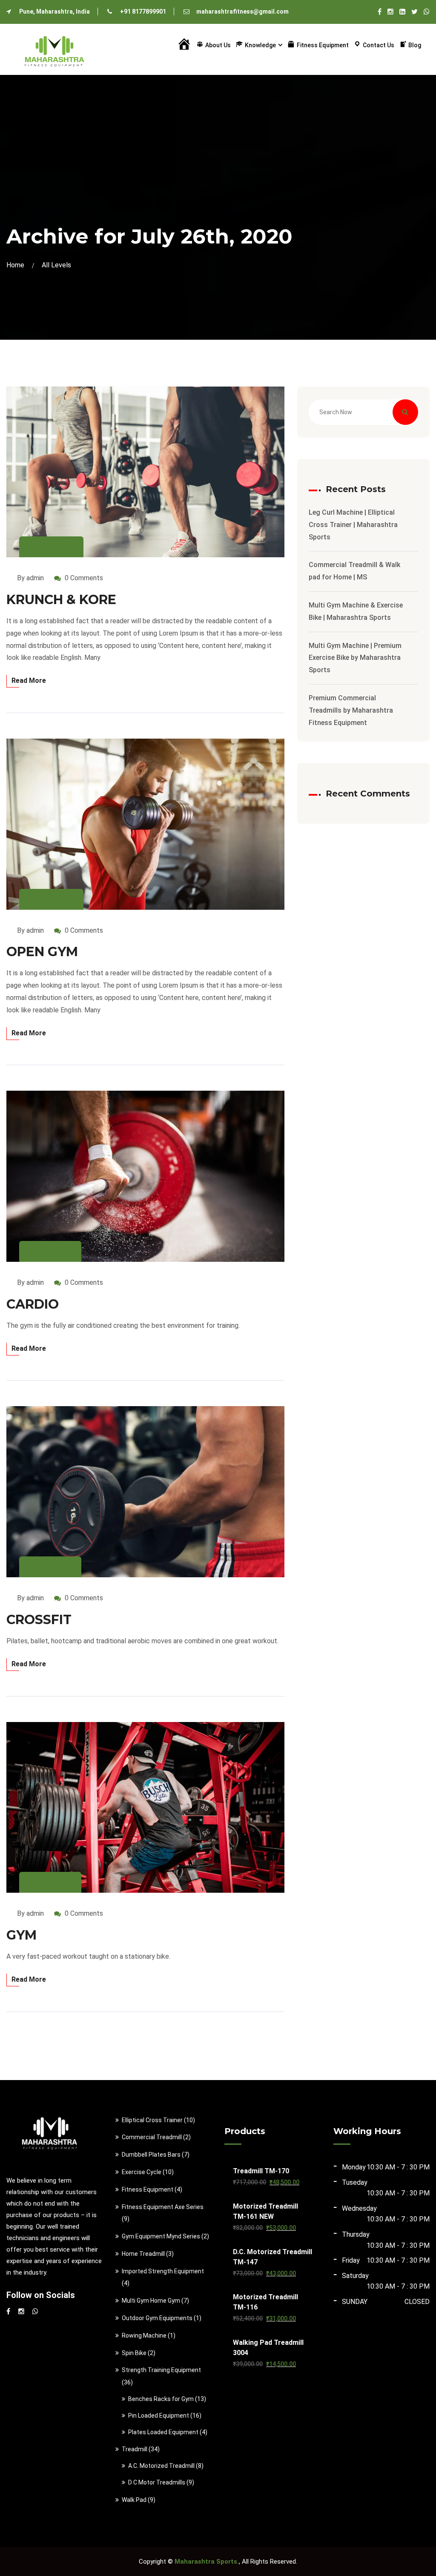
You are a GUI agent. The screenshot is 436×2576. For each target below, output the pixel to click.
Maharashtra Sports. (207, 2562)
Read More (29, 681)
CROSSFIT (39, 1620)
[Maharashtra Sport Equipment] (54, 49)
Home (17, 265)
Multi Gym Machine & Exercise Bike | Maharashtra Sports (356, 611)
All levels (56, 265)
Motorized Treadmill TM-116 (265, 2302)
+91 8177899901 (143, 11)
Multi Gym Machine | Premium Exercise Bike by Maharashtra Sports (355, 658)
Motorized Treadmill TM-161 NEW (265, 2211)
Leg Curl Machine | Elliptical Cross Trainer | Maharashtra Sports (353, 525)
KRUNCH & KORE (61, 600)
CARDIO (33, 1304)
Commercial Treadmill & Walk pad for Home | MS (354, 571)
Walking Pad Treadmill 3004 (268, 2348)
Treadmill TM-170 (261, 2171)
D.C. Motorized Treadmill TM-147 (272, 2257)
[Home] (184, 45)
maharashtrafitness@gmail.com (242, 11)
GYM (22, 1935)
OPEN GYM (42, 952)
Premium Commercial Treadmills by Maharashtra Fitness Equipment (351, 710)
